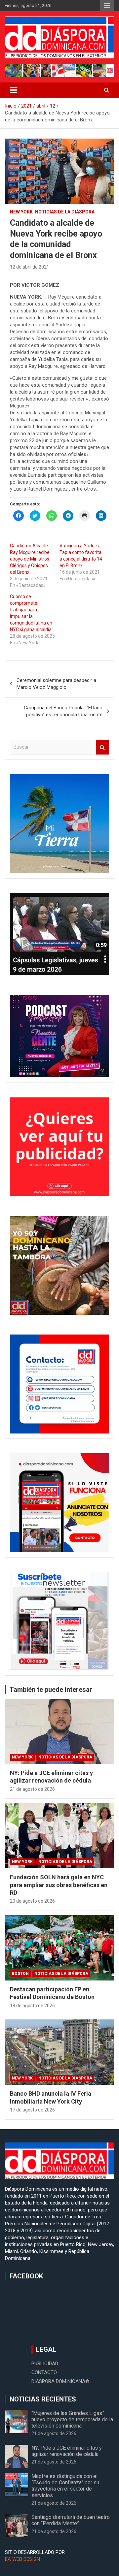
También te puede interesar (51, 1690)
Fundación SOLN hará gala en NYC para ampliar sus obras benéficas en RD (59, 1885)
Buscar (102, 747)
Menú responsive (107, 6)
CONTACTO (44, 2372)
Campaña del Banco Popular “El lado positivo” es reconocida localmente (63, 711)
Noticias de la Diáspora (65, 212)
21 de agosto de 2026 (32, 1789)
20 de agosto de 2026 (32, 1901)
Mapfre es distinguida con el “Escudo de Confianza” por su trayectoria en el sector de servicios (65, 2486)
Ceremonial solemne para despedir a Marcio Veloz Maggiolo (56, 684)
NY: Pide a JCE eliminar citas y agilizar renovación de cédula (67, 2451)
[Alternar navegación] (14, 90)
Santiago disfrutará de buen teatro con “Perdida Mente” (71, 2520)
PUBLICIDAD (45, 2364)
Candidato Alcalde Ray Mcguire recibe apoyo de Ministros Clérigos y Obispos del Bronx (30, 559)
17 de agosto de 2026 (32, 2110)
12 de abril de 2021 (30, 267)
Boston (20, 1974)
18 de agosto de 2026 (32, 2006)
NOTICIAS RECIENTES (43, 2399)
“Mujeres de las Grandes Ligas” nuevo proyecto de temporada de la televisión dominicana (72, 2419)
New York (21, 212)
